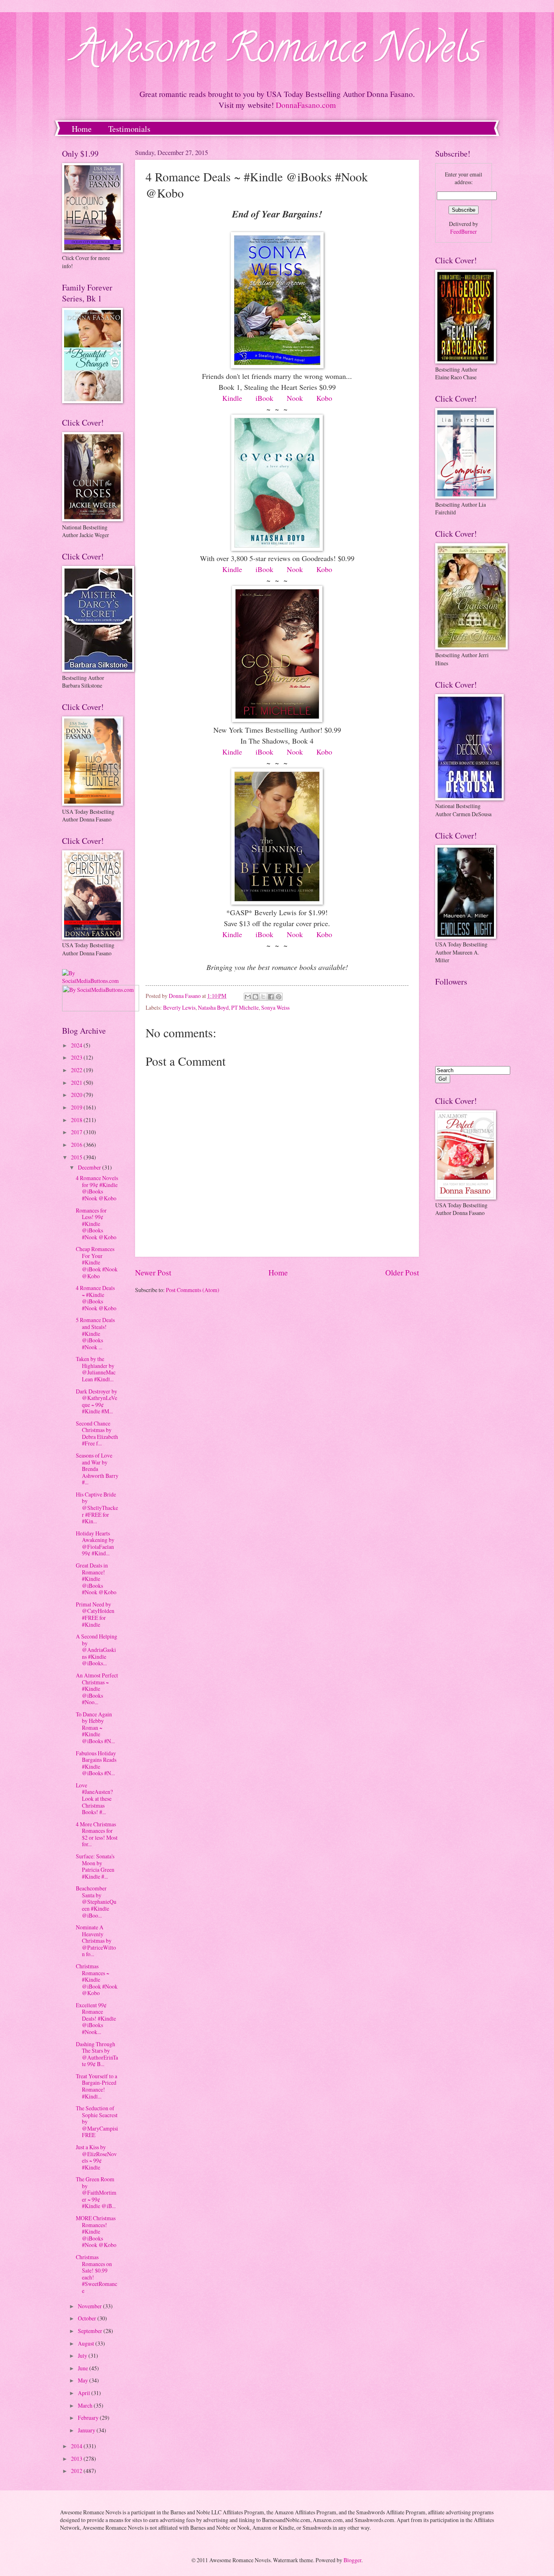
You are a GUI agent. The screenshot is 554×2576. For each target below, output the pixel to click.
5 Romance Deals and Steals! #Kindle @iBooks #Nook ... (95, 1333)
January (87, 2430)
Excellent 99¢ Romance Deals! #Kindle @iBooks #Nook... (96, 2018)
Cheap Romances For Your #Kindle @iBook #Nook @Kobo (97, 1262)
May (84, 2380)
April (85, 2393)
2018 (77, 1120)
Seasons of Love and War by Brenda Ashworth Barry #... (97, 1469)
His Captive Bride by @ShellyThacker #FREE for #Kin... (97, 1508)
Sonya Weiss (275, 1007)
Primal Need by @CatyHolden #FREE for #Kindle (95, 1614)
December (90, 1167)
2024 (77, 1045)
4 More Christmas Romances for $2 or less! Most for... (97, 1834)
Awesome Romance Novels (277, 53)
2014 (77, 2446)
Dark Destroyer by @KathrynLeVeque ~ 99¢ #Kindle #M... (97, 1401)
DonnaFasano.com (306, 105)
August (87, 2343)
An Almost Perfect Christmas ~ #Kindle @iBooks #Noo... (97, 1689)
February (89, 2418)
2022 (77, 1070)
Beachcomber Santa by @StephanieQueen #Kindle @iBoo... (96, 1902)
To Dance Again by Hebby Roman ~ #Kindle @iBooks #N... (95, 1728)
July (83, 2356)
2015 (77, 1157)
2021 (77, 1083)
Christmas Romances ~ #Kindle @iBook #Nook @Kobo (97, 1979)
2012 (77, 2471)
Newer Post (153, 1272)
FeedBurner (464, 231)
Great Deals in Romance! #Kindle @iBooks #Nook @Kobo (96, 1579)
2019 (77, 1107)
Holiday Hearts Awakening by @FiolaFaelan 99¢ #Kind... (95, 1543)
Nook (295, 398)
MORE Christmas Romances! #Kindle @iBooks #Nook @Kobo (96, 2231)
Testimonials (129, 129)
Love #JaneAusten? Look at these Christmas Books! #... (94, 1799)
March (86, 2405)
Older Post (402, 1272)
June (84, 2368)
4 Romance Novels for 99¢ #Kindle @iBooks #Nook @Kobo (97, 1188)
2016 (77, 1145)
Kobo (324, 398)
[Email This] (248, 997)
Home (82, 129)
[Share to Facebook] (271, 997)
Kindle (232, 398)
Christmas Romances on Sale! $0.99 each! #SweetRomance (97, 2274)
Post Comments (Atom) (193, 1290)
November (90, 2306)
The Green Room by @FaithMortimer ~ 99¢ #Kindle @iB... (96, 2192)
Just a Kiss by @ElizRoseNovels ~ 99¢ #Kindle (96, 2157)
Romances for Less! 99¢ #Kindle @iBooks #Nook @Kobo (96, 1224)
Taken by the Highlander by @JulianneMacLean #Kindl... (96, 1369)
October (88, 2318)
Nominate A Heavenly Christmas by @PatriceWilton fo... (96, 1941)
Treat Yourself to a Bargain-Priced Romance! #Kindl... (97, 2086)
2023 (77, 1057)
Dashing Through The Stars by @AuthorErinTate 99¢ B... (97, 2054)
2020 (77, 1095)
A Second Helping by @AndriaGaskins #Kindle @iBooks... (97, 1650)
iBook (264, 398)
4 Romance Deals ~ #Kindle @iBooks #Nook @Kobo (96, 1298)
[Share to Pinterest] (279, 997)
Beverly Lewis (179, 1007)
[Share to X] (263, 997)
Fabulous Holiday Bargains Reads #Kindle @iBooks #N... (96, 1763)
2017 (77, 1132)
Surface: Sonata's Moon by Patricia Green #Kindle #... (95, 1866)
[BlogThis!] (256, 997)
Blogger (352, 2560)
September (91, 2331)
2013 (77, 2459)
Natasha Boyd (213, 1007)
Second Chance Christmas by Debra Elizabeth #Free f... (97, 1433)
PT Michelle (245, 1007)
